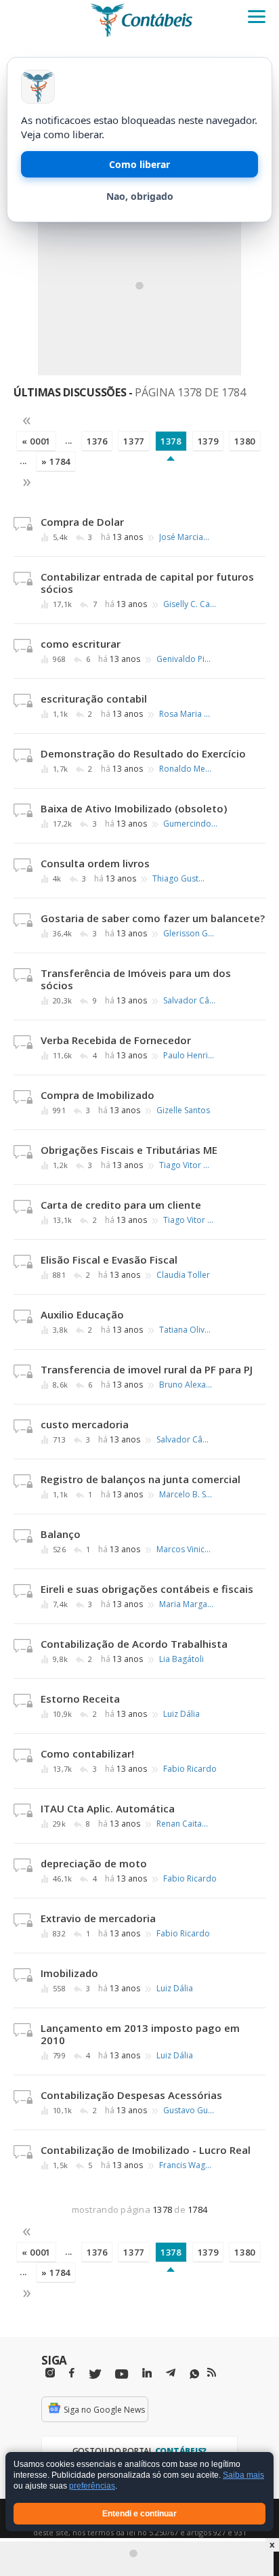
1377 (134, 441)
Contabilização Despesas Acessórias (131, 2095)
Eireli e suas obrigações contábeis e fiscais (147, 1589)
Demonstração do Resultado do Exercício (143, 753)
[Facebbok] (72, 2373)
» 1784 (56, 461)
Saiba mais (243, 2476)
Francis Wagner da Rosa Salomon (186, 2165)
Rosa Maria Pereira (186, 714)
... (69, 440)
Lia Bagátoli (181, 1659)
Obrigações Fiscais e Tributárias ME (129, 1150)
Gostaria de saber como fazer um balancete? (153, 918)
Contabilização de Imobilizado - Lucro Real (146, 2150)
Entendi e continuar (139, 2514)
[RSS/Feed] (212, 2373)
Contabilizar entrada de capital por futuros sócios (147, 583)
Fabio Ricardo (190, 1769)
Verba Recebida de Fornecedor (116, 1040)
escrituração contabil (94, 699)
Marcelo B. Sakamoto (186, 1495)
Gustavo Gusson (190, 2111)
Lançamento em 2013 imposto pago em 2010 (140, 2034)
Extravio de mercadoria (98, 1918)
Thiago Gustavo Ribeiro (179, 879)
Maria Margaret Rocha (186, 1604)
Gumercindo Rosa (190, 824)
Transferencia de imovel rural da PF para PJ (147, 1369)
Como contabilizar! (87, 1753)
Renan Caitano (184, 1824)
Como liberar (139, 164)
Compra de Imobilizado (98, 1095)
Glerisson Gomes (190, 934)
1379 (208, 441)
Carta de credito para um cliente (121, 1205)
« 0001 (36, 441)
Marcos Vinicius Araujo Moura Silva (184, 1550)
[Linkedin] (147, 2373)
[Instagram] (50, 2373)
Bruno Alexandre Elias (186, 1385)
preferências (92, 2487)
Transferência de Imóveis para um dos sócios (136, 979)
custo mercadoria (85, 1424)
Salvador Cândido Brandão (190, 1001)
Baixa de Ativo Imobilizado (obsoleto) (134, 808)
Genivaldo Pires (184, 659)
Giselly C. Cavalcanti (190, 604)
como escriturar (81, 644)
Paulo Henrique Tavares (190, 1056)
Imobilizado (69, 1973)
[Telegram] (171, 2375)
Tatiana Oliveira (186, 1330)
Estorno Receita (80, 1699)
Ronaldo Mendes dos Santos (186, 769)
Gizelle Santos (183, 1110)
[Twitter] (95, 2374)
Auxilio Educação (82, 1314)
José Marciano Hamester (186, 537)
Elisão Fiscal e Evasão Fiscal (109, 1260)
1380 (245, 441)
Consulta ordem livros (95, 863)
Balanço (61, 1534)
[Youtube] (122, 2374)
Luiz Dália (181, 1714)
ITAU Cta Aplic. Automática (108, 1808)
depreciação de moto (94, 1863)
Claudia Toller (183, 1275)
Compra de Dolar (82, 522)
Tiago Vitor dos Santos (186, 1165)
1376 (97, 441)
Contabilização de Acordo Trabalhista (134, 1644)
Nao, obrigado (140, 196)
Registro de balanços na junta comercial (141, 1479)
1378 (171, 441)
